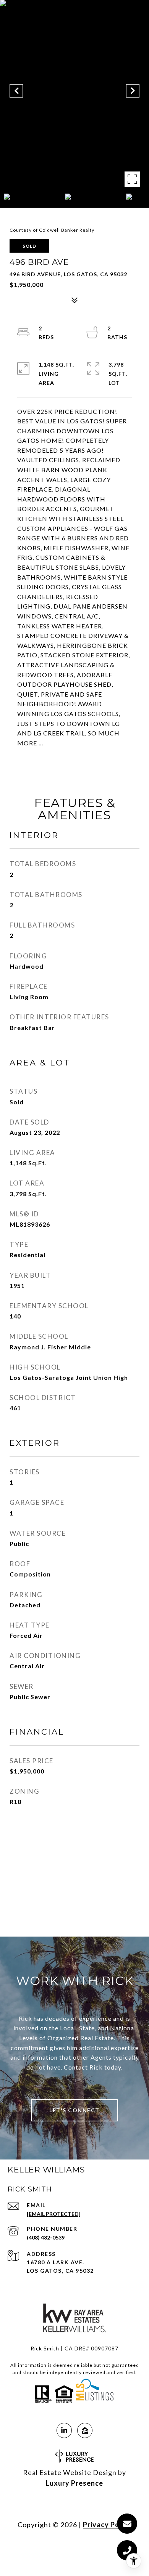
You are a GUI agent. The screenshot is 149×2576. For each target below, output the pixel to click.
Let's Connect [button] (74, 2110)
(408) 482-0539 (46, 2237)
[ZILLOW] (85, 2430)
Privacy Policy (107, 2525)
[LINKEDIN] (64, 2430)
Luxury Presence (74, 2483)
